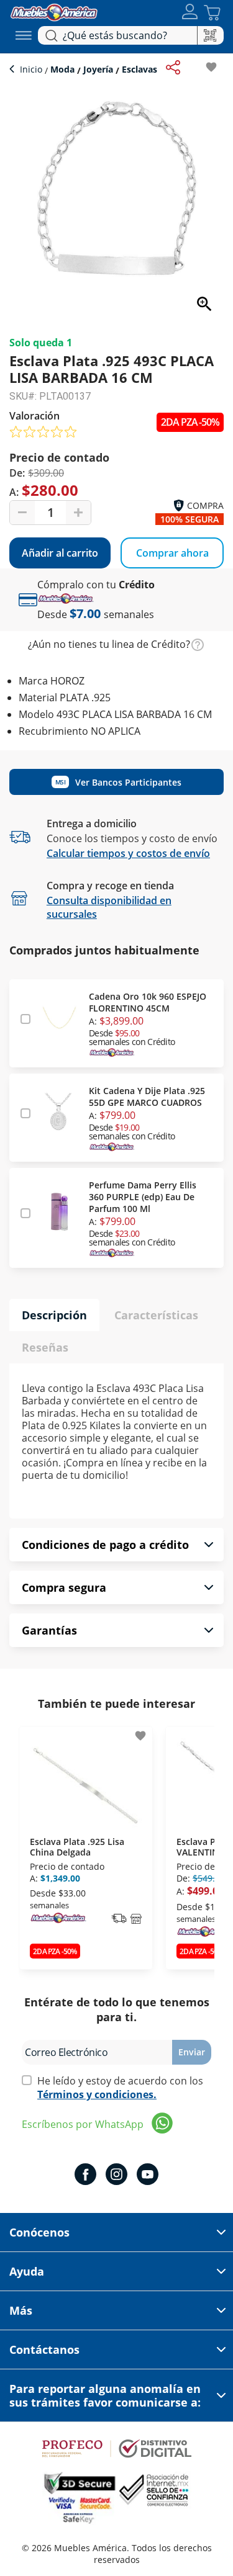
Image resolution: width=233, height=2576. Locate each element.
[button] (190, 13)
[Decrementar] (22, 513)
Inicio (32, 69)
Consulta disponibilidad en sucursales (109, 907)
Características (156, 1315)
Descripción (54, 1315)
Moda (62, 69)
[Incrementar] (78, 513)
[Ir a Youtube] (148, 2176)
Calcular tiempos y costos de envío (128, 853)
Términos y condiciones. (97, 2094)
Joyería (98, 69)
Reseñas (45, 1347)
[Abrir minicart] (212, 13)
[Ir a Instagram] (116, 2176)
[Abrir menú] (24, 35)
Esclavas (138, 69)
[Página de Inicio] (54, 11)
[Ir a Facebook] (85, 2176)
